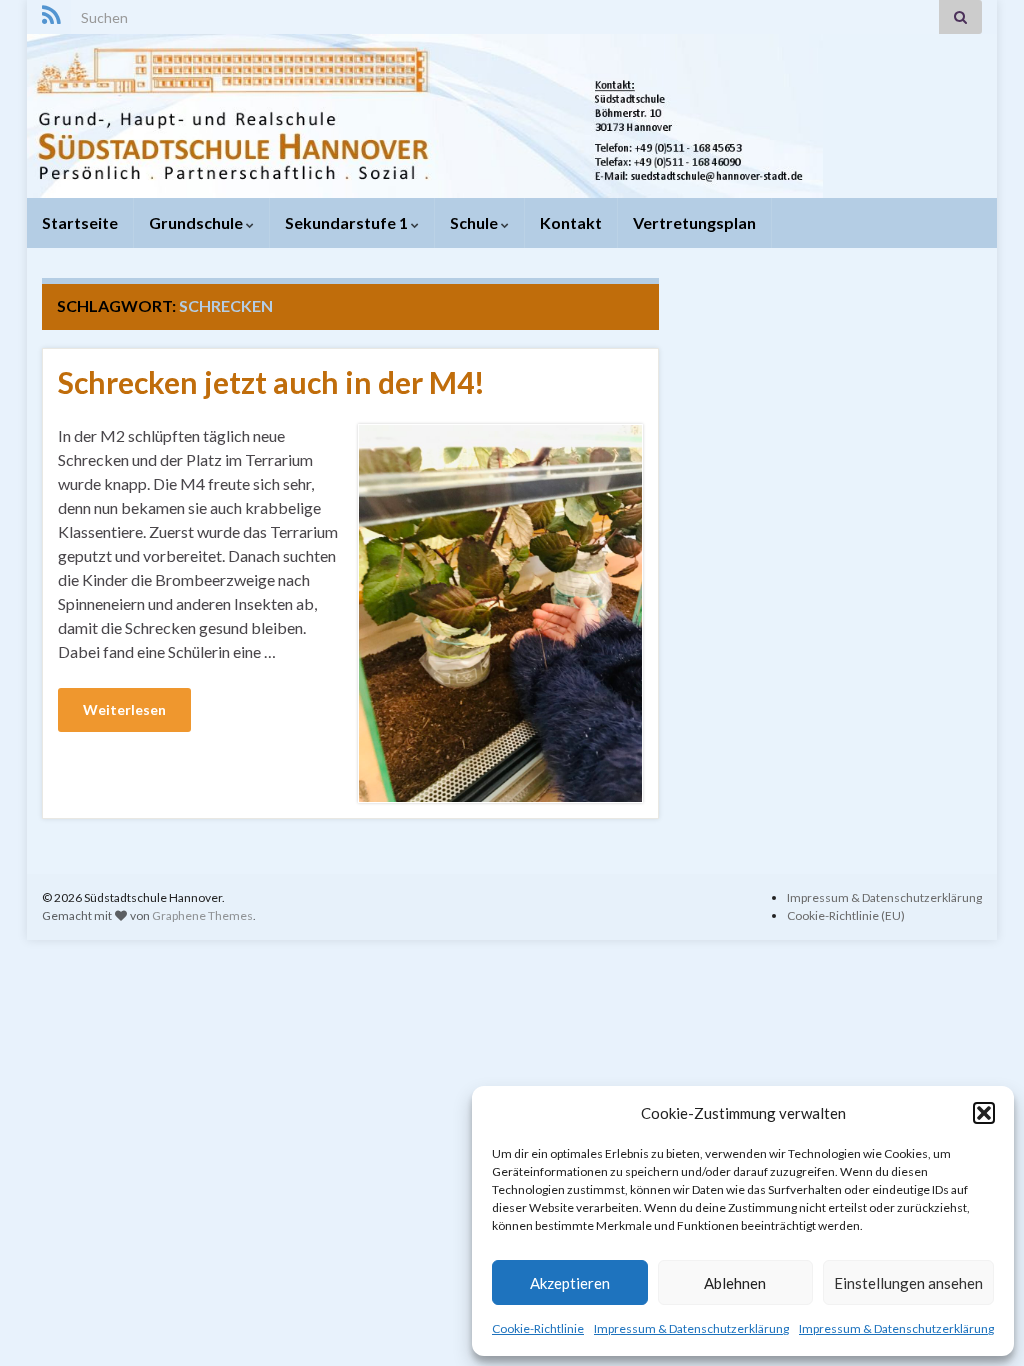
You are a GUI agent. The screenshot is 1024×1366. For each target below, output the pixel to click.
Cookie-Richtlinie (538, 1328)
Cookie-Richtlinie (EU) (846, 915)
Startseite (80, 222)
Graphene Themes (202, 915)
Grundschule (197, 222)
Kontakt (571, 222)
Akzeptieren (570, 1283)
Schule (475, 222)
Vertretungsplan (694, 222)
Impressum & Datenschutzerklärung (691, 1328)
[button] (984, 1113)
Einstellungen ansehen (908, 1283)
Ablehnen (735, 1283)
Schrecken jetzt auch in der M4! (271, 382)
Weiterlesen (124, 709)
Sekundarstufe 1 (348, 222)
